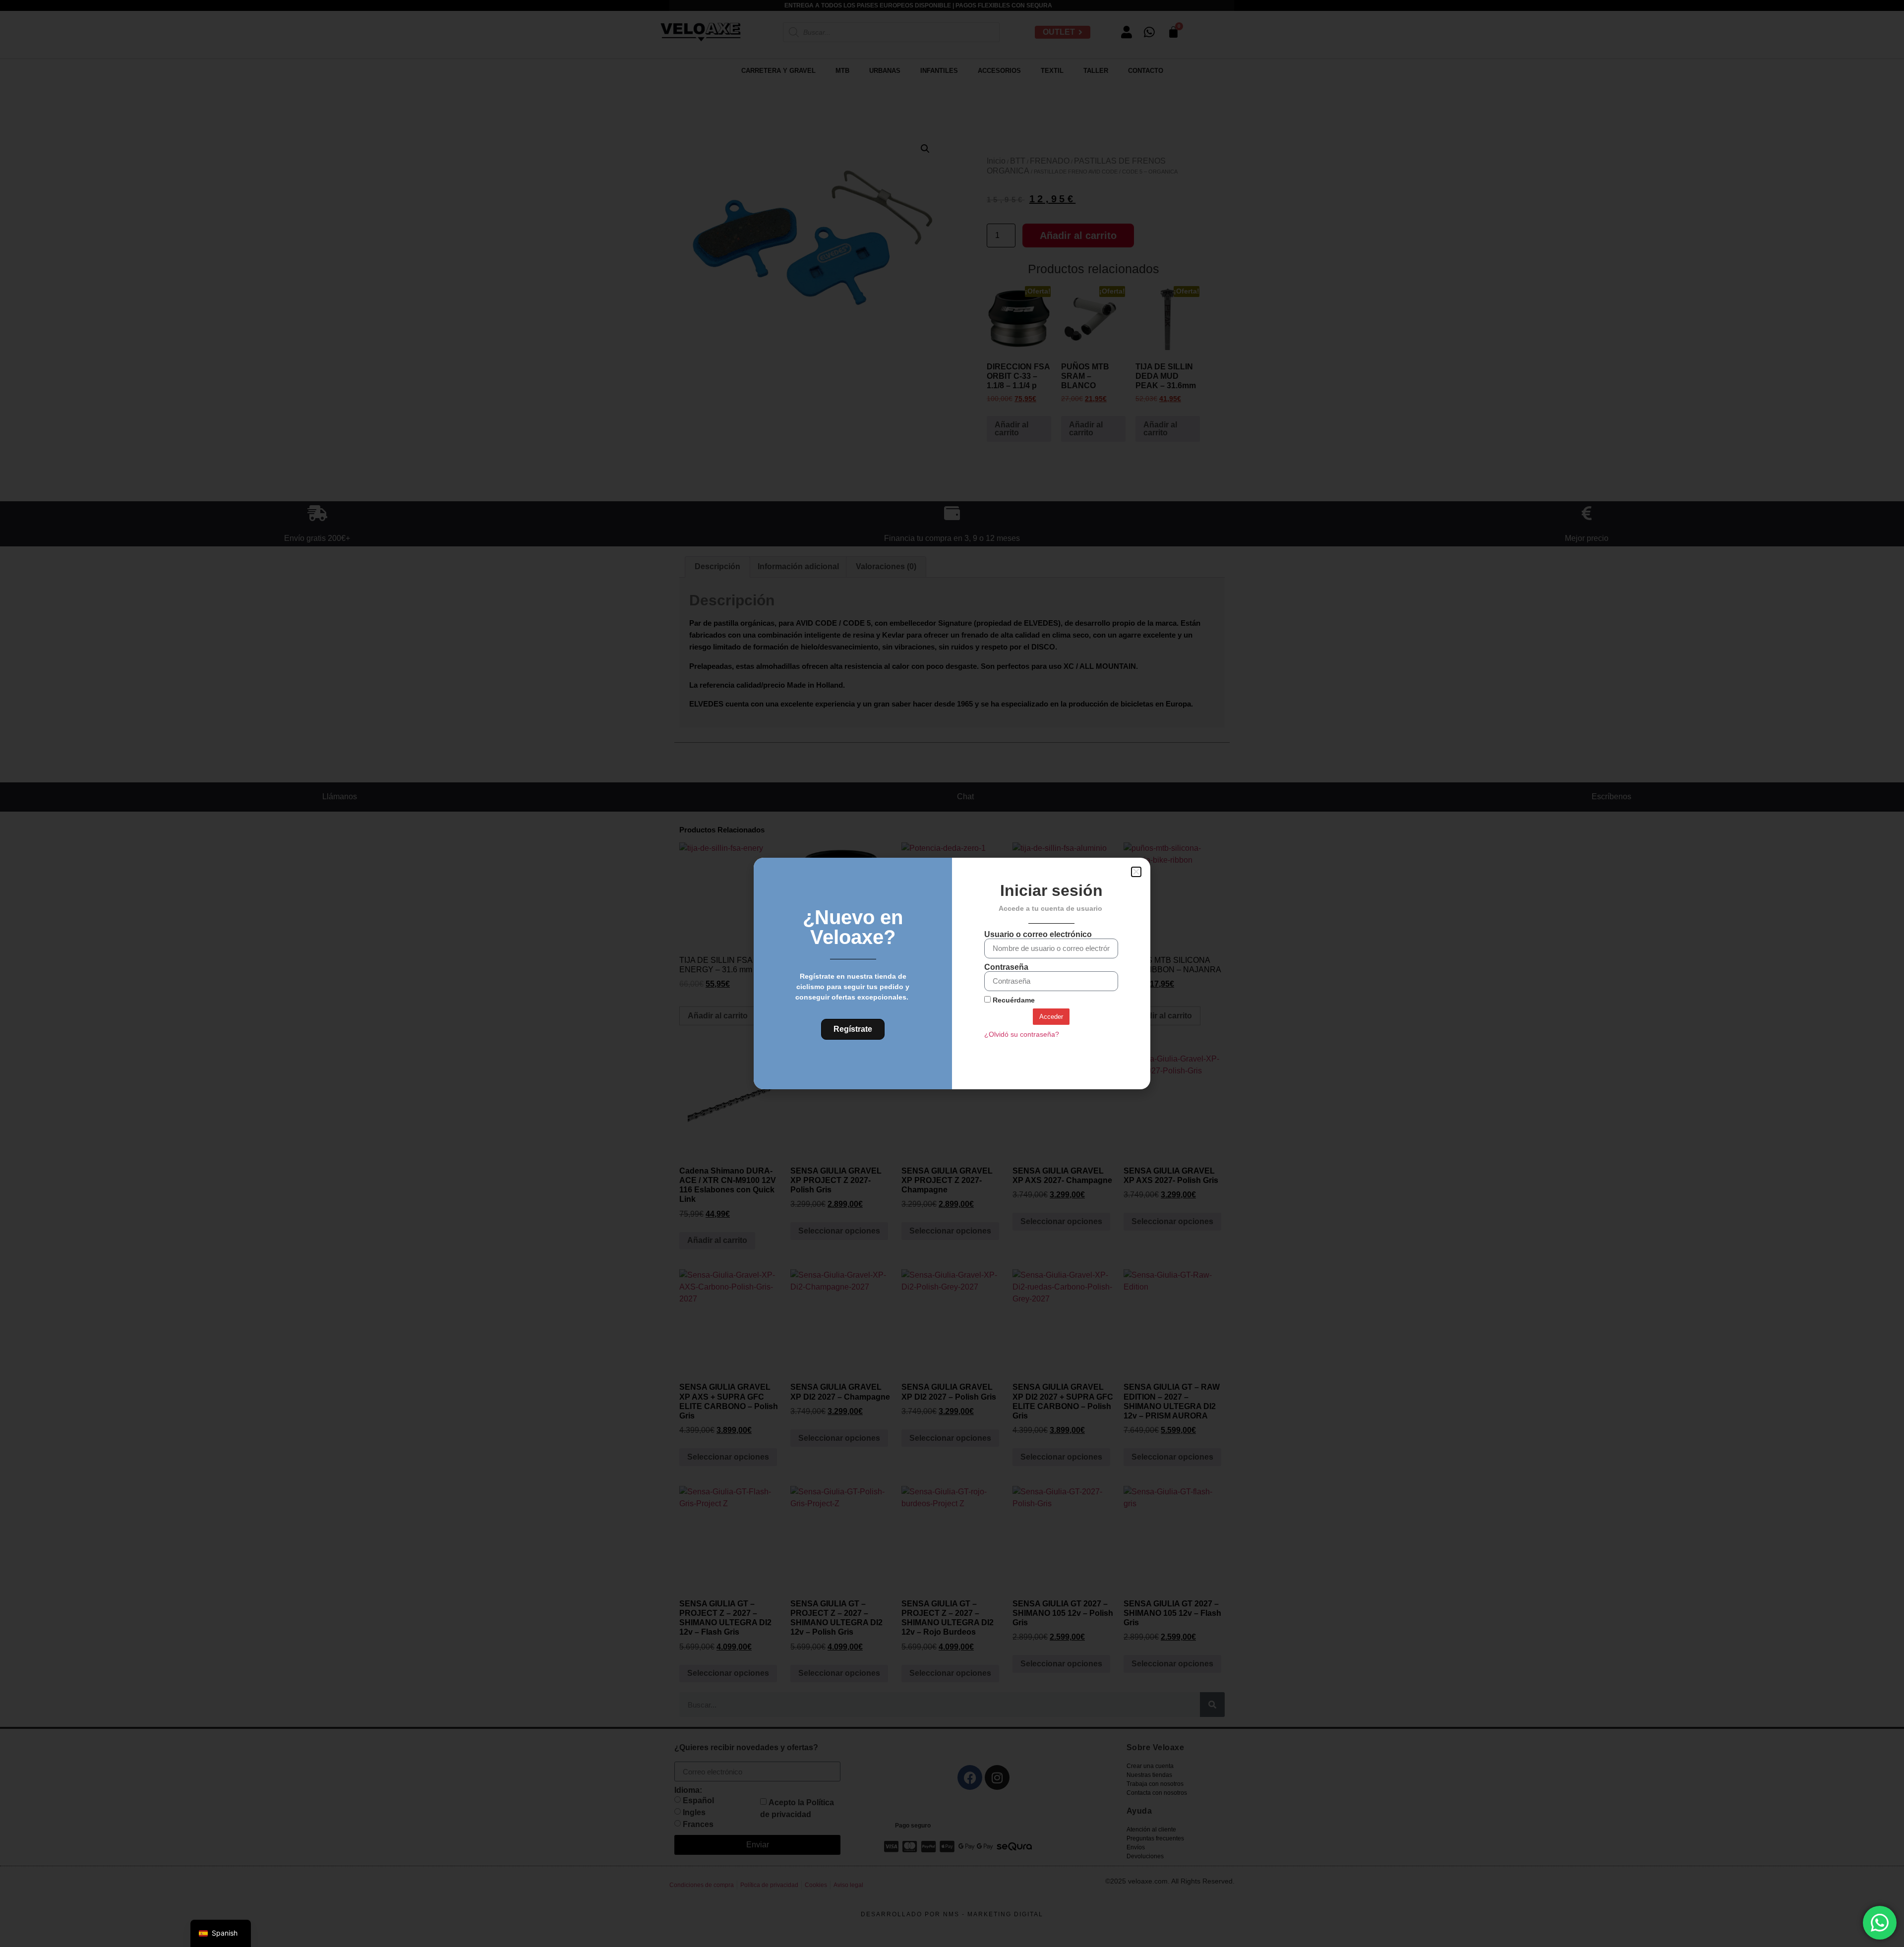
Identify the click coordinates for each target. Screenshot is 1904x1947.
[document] (952, 973)
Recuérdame (1013, 1000)
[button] (1136, 872)
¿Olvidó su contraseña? (1022, 1034)
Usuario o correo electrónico (1038, 935)
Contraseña (1006, 967)
